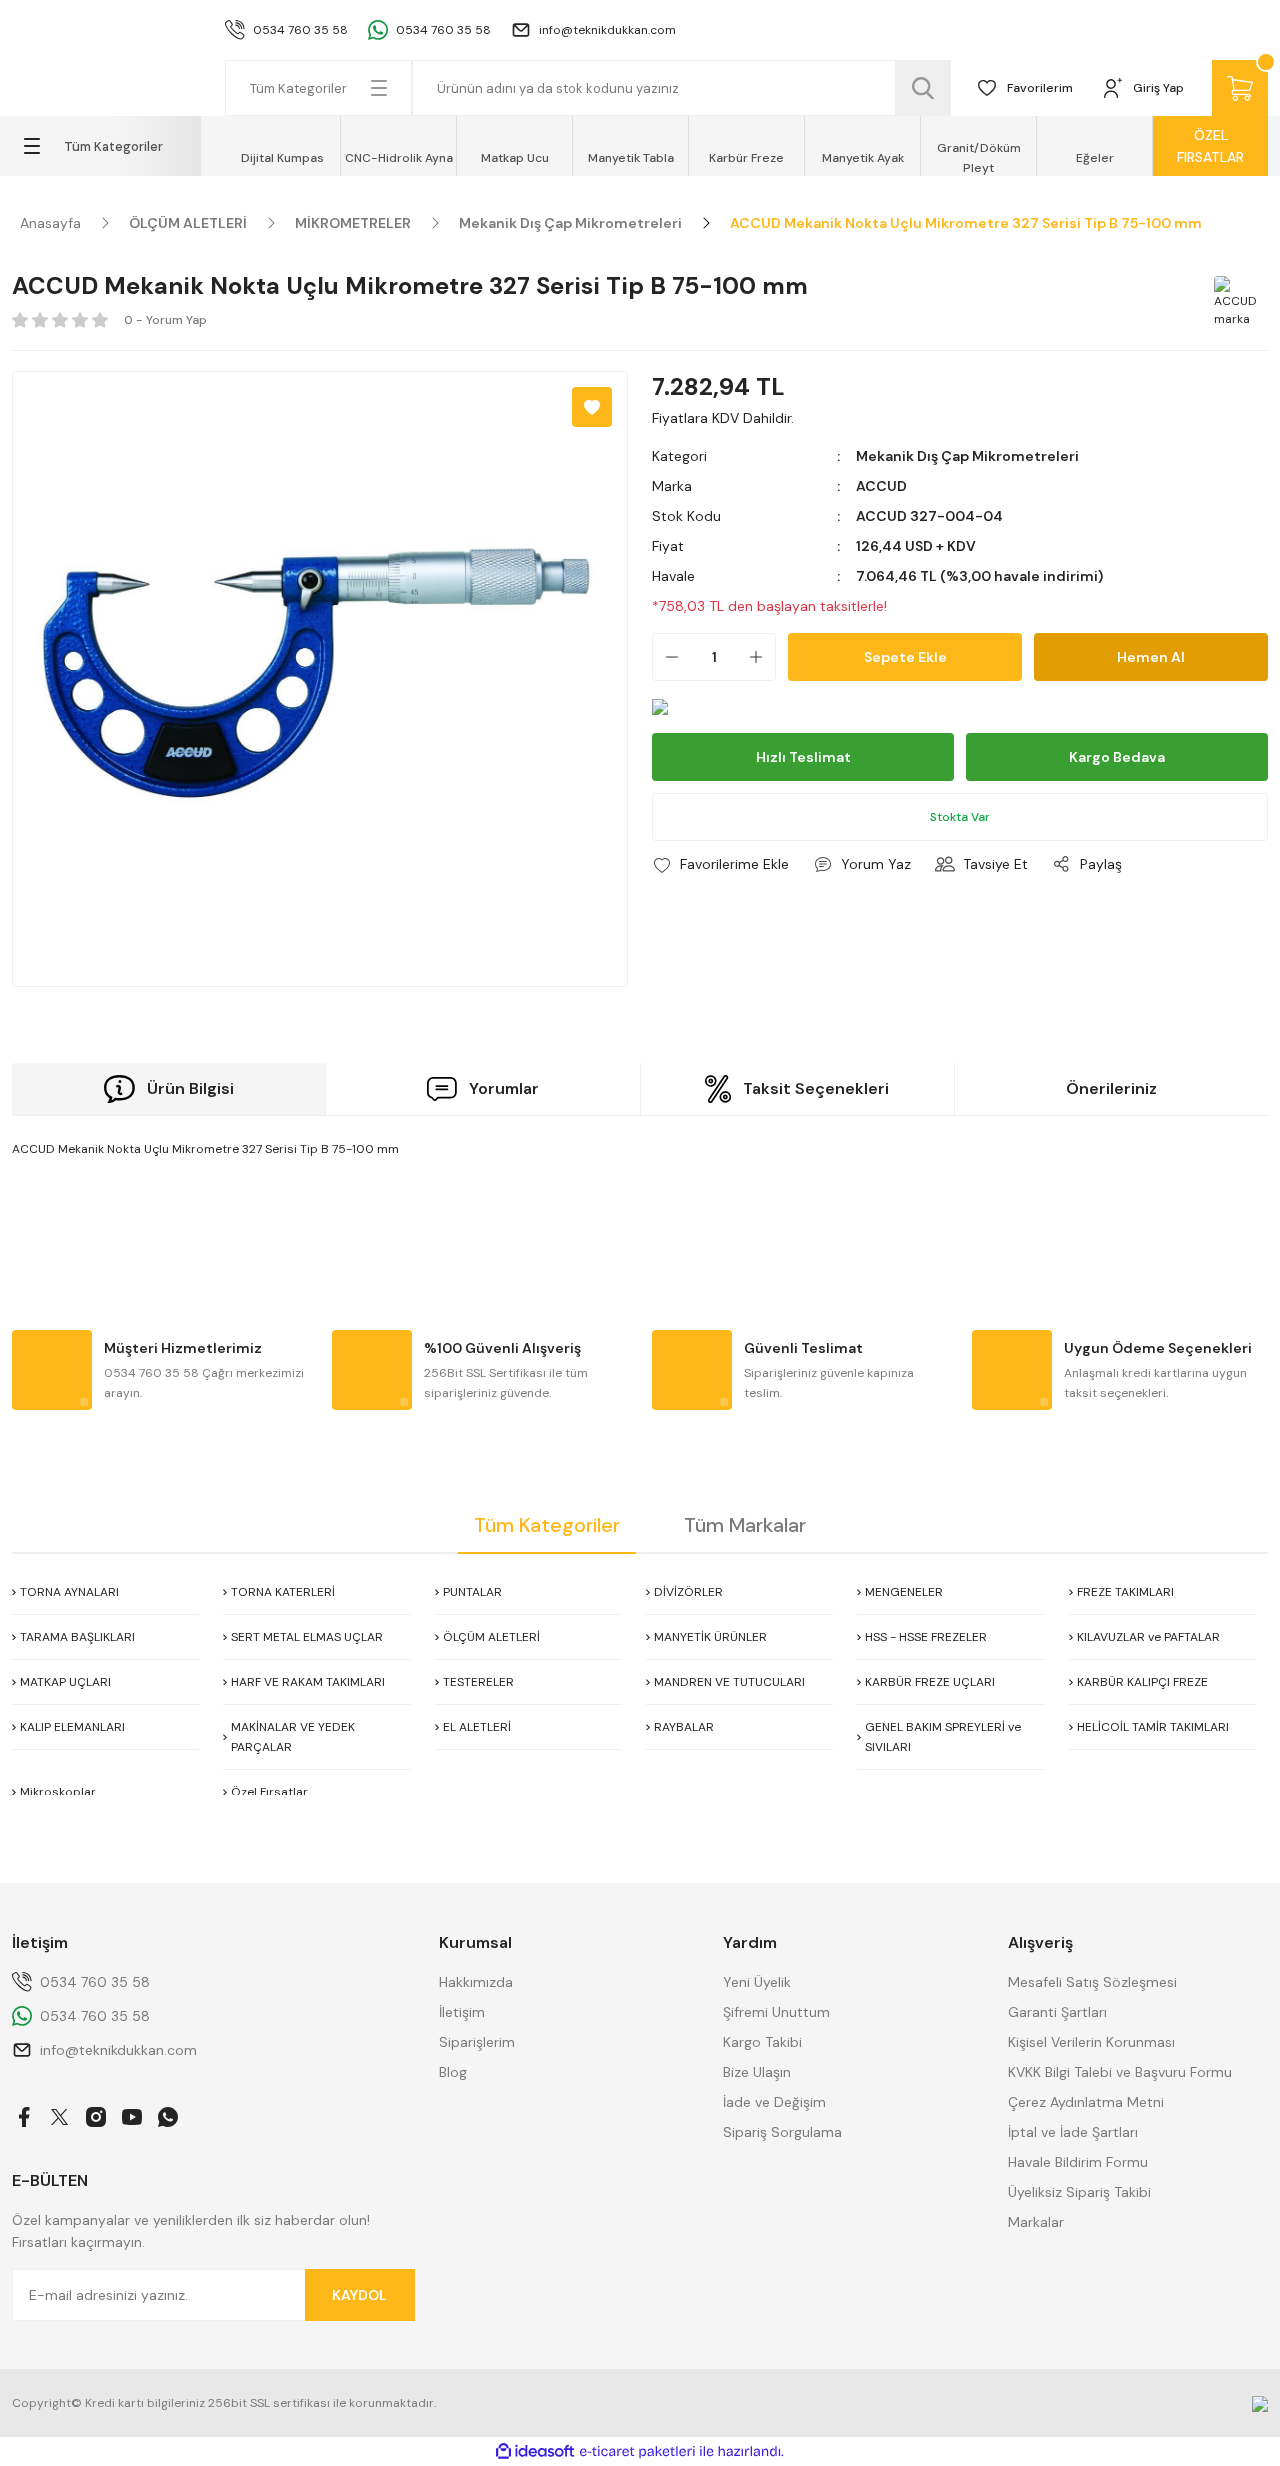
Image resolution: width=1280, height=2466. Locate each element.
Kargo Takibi (762, 2042)
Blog (453, 2072)
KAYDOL (359, 2295)
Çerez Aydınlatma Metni (1086, 2102)
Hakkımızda (476, 1982)
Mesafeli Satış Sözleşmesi (1092, 1982)
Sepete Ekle (905, 657)
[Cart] (1240, 88)
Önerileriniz (1111, 1088)
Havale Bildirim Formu (1078, 2162)
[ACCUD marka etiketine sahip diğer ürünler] (1238, 300)
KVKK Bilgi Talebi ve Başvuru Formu (1120, 2072)
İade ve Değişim (774, 2102)
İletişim (462, 2012)
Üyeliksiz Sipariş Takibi (1079, 2192)
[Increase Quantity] (762, 657)
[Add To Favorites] (592, 407)
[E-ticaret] (637, 2452)
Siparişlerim (477, 2042)
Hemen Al (1151, 657)
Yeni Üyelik (757, 1982)
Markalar (1036, 2222)
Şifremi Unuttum (776, 2012)
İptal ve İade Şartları (1073, 2132)
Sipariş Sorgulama (782, 2132)
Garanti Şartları (1057, 2012)
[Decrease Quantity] (666, 657)
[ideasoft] (535, 2451)
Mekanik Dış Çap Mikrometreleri (967, 456)
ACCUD (881, 486)
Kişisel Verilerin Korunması (1091, 2042)
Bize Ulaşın (757, 2072)
